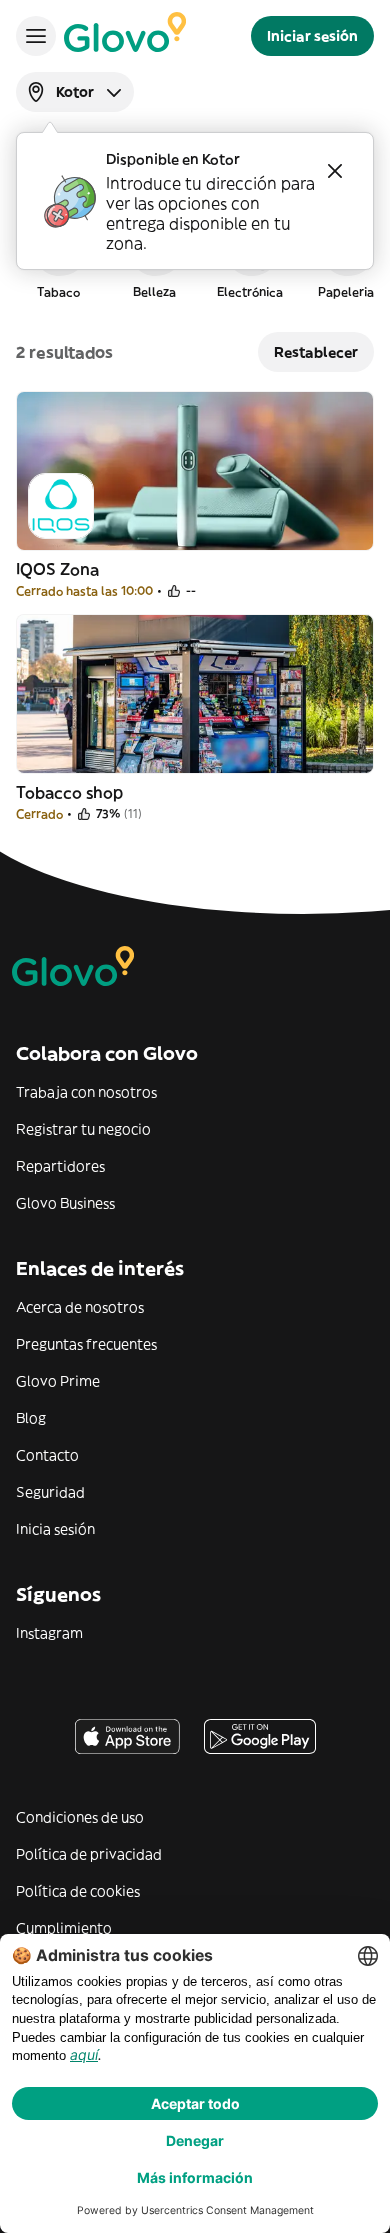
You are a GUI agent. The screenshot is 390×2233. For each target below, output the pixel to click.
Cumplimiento (64, 1928)
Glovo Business (65, 1203)
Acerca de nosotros (80, 1307)
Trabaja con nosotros (86, 1092)
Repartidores (60, 1166)
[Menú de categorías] (36, 36)
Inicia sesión (55, 1529)
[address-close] (335, 171)
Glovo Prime (58, 1381)
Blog (31, 1418)
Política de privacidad (89, 1854)
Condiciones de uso (80, 1817)
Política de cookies (78, 1891)
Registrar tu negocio (83, 1129)
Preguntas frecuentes (86, 1344)
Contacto (47, 1455)
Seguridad (50, 1492)
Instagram (49, 1633)
